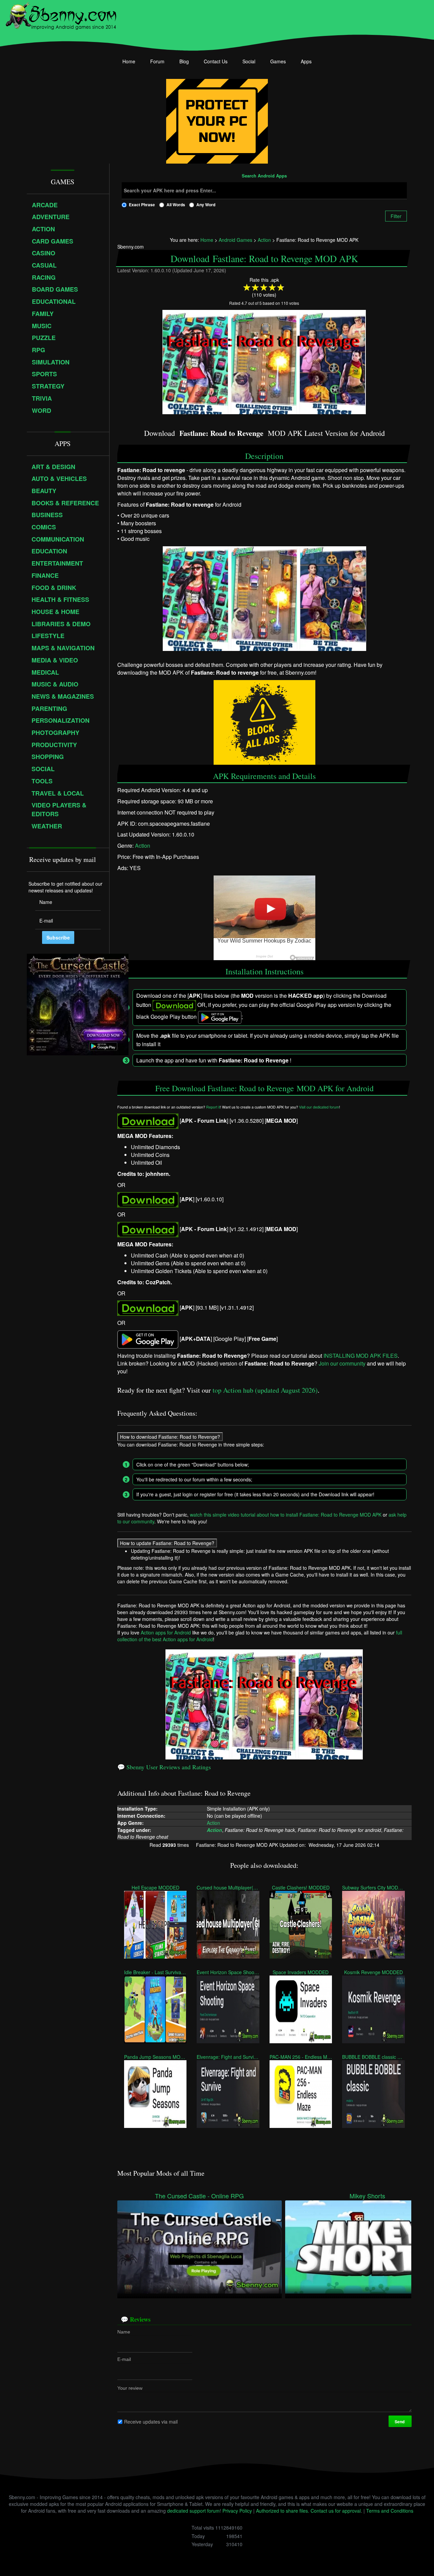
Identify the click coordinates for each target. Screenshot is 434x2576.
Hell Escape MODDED (155, 1887)
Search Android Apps (264, 176)
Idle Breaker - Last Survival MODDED (155, 1972)
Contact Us (216, 61)
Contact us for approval (336, 2511)
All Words (176, 205)
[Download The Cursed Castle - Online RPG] (200, 2246)
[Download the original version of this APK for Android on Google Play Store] (148, 1339)
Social (249, 61)
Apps (306, 61)
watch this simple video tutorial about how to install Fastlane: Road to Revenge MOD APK (286, 1515)
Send (400, 2422)
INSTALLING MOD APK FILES (361, 1356)
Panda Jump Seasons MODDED (155, 2057)
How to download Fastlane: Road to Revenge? (170, 1437)
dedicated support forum (193, 2511)
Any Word (206, 205)
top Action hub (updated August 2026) (265, 1390)
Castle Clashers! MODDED (301, 1887)
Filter (396, 216)
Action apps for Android (166, 1632)
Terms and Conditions (390, 2511)
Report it (213, 1107)
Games (278, 61)
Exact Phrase (142, 205)
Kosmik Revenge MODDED (373, 1972)
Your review (130, 2388)
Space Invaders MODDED (301, 1972)
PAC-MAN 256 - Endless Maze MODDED (300, 2057)
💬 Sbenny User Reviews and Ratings (164, 1767)
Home (129, 61)
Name (124, 2332)
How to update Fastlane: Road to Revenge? (167, 1543)
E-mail (124, 2359)
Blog (184, 61)
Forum (157, 61)
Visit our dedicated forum (319, 1107)
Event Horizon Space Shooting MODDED (228, 1972)
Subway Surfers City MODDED (373, 1887)
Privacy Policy (237, 2511)
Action (143, 846)
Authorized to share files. (283, 2511)
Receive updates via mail (151, 2422)
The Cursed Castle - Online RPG (199, 2196)
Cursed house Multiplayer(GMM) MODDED (228, 1887)
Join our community (342, 1363)
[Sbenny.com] (61, 15)
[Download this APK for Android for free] (148, 1121)
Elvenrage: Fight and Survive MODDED (228, 2057)
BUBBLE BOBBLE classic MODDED (373, 2057)
